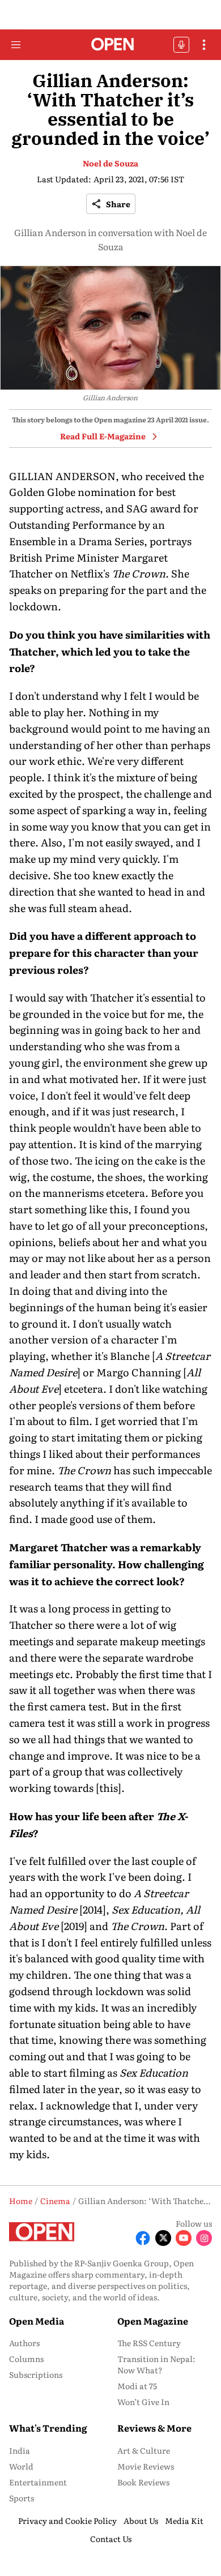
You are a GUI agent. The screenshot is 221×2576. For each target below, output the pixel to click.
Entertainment (38, 2482)
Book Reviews (143, 2482)
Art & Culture (144, 2450)
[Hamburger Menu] (16, 45)
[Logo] (111, 45)
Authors (24, 2343)
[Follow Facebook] (143, 2238)
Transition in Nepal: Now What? (156, 2364)
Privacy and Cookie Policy (67, 2521)
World (21, 2466)
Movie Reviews (146, 2466)
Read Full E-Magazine (103, 436)
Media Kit (184, 2521)
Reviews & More (154, 2428)
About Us (141, 2521)
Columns (26, 2359)
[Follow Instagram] (204, 2238)
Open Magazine (153, 2321)
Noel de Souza (110, 163)
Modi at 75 (137, 2386)
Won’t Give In (143, 2402)
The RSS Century (149, 2343)
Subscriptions (36, 2374)
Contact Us (111, 2539)
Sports (22, 2498)
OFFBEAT (181, 45)
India (20, 2450)
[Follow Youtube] (184, 2238)
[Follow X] (163, 2238)
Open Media (37, 2321)
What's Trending (48, 2428)
